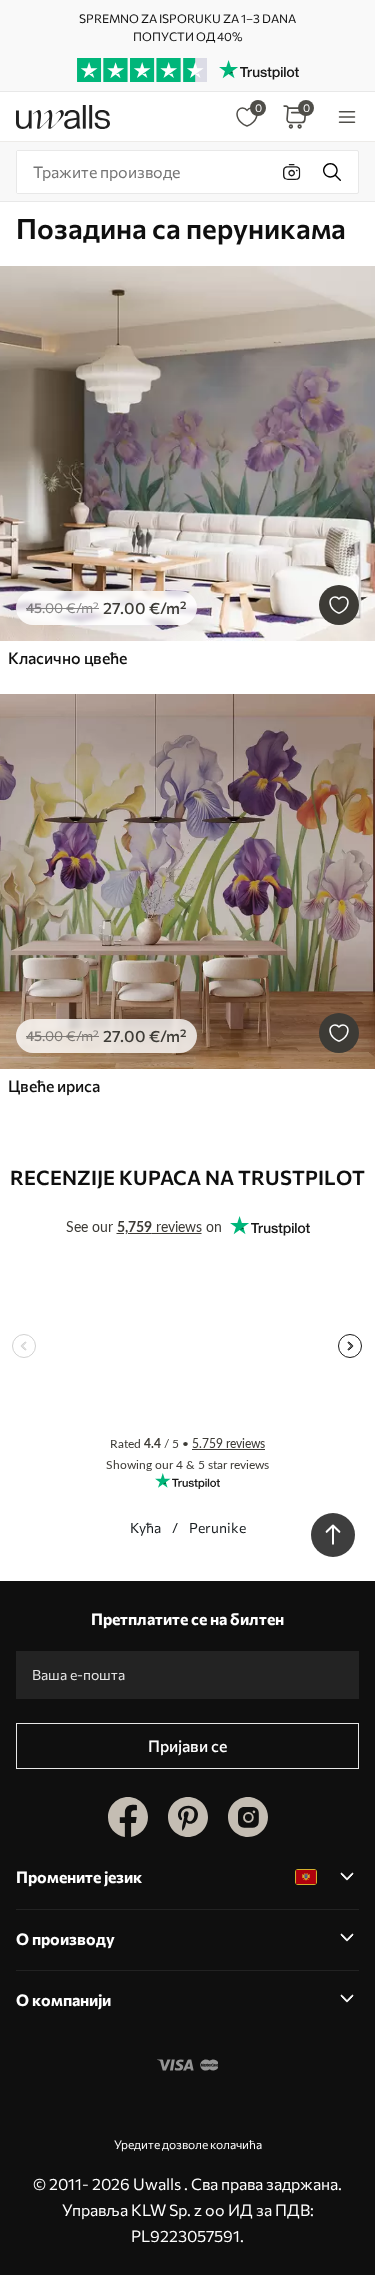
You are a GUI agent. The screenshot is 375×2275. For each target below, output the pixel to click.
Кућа (145, 1527)
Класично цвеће (67, 657)
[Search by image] (292, 172)
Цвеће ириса (54, 1085)
